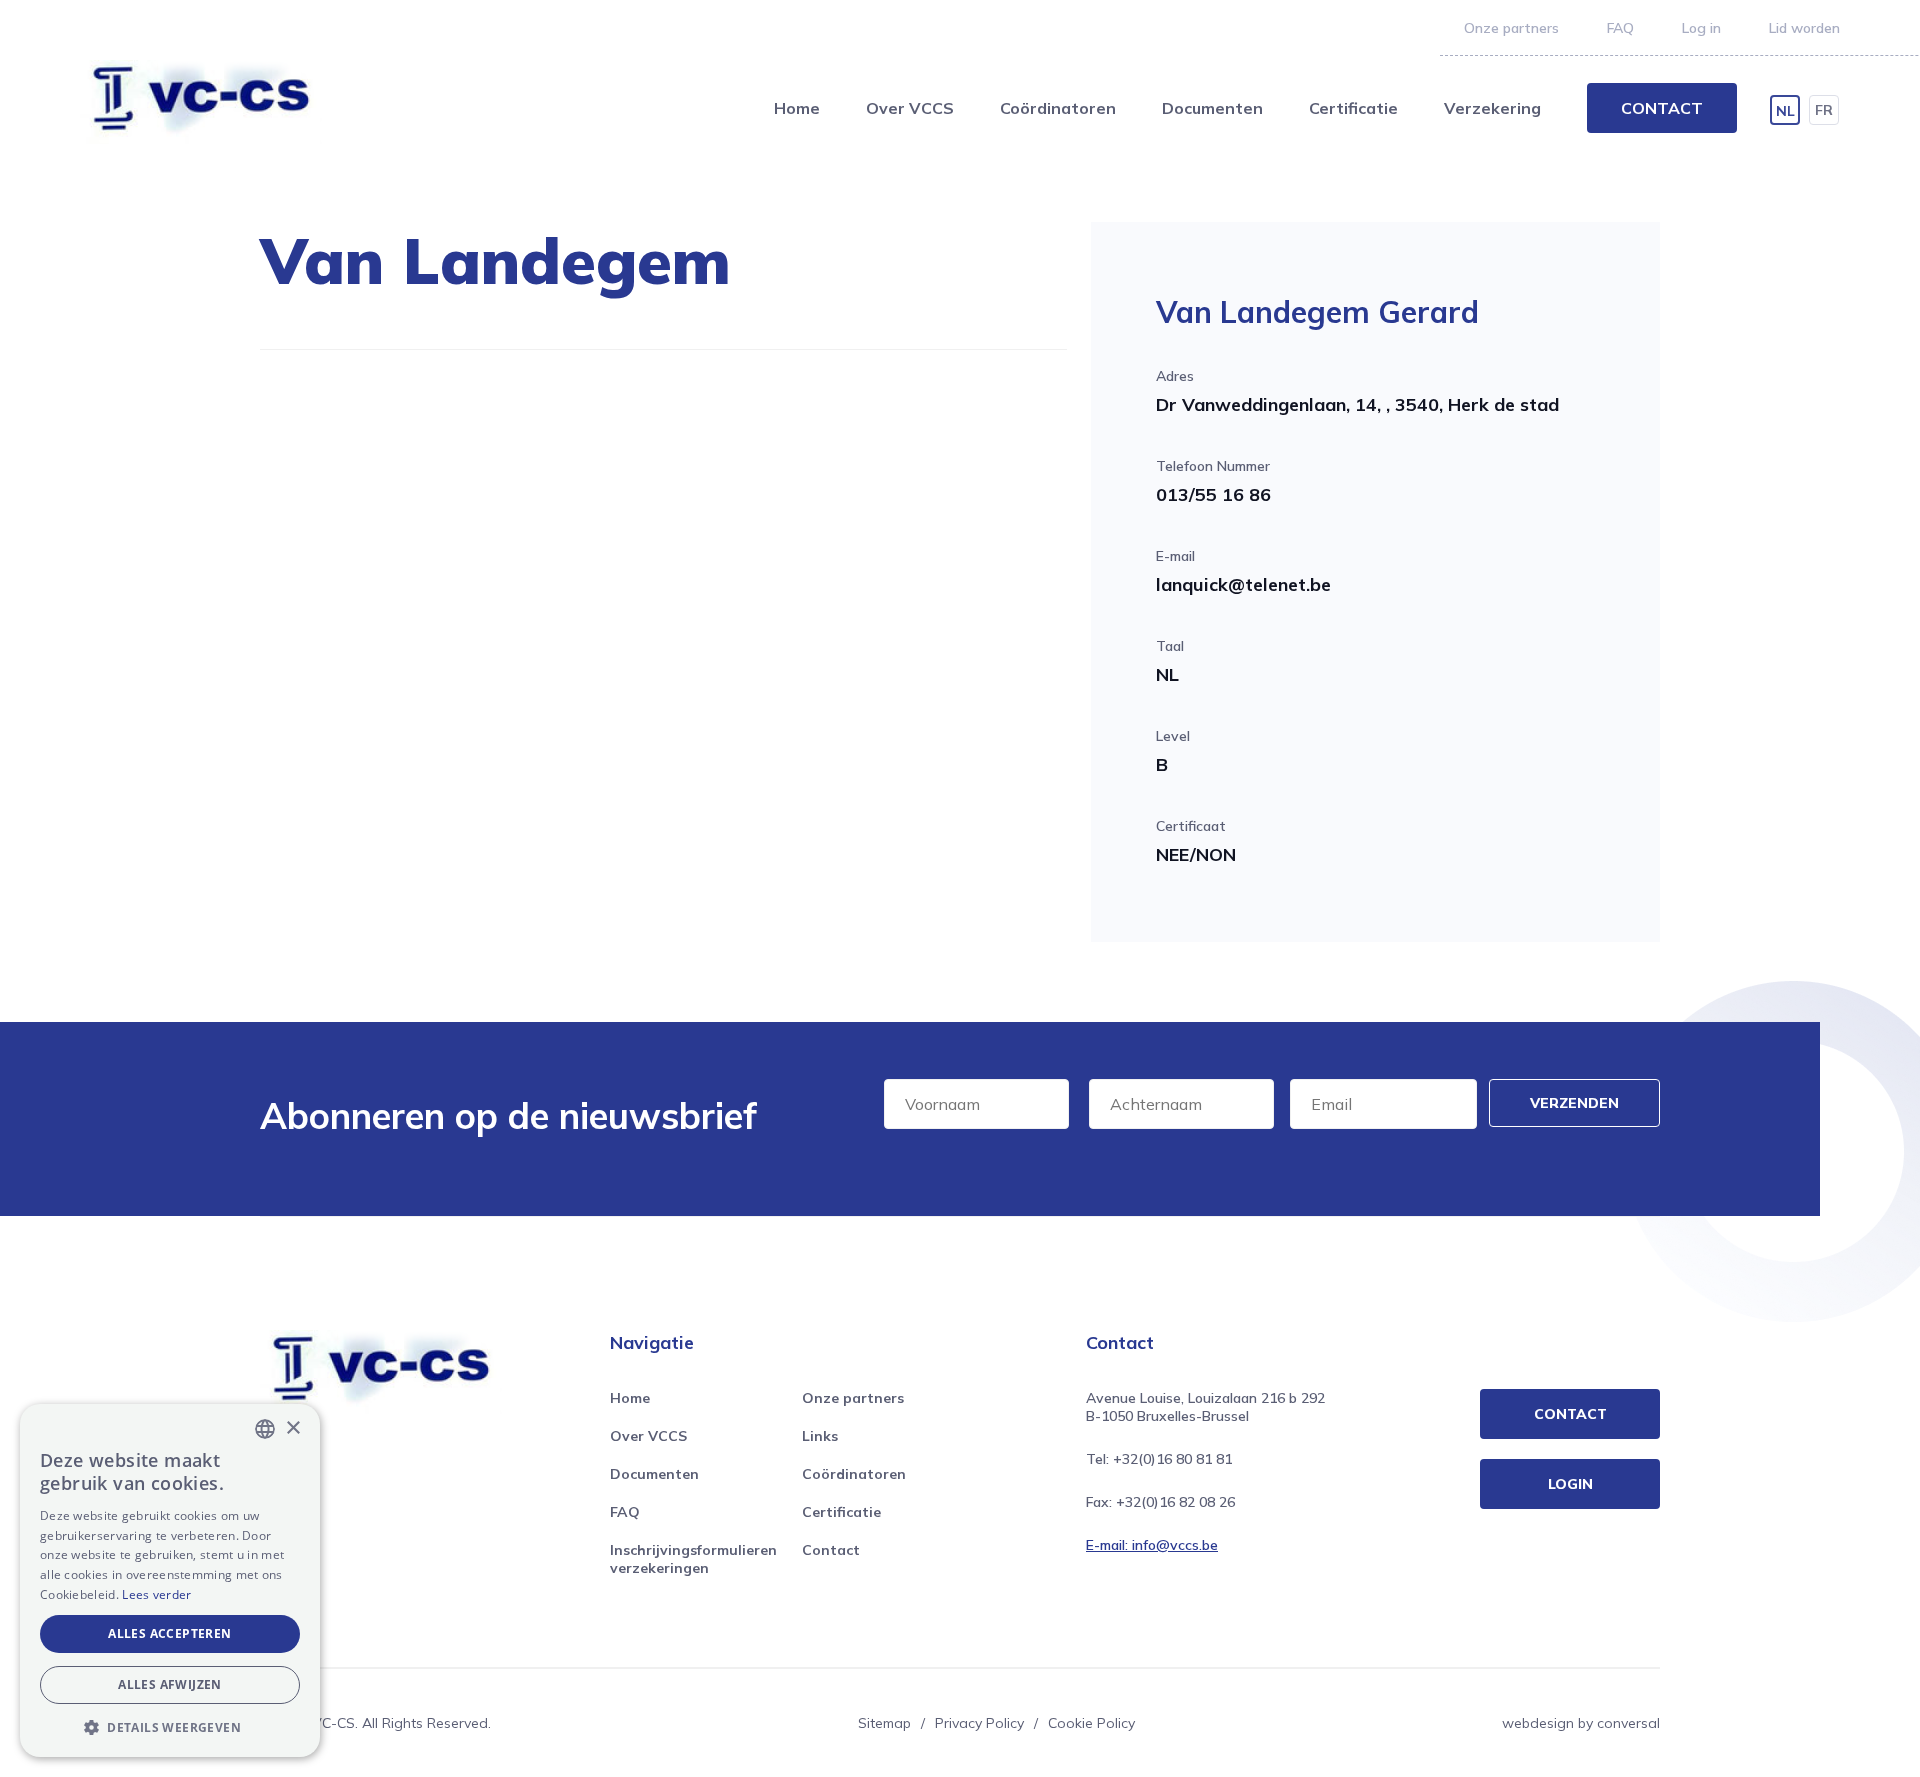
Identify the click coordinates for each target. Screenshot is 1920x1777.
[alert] (170, 1580)
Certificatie (1353, 108)
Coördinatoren (1058, 108)
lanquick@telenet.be (1243, 584)
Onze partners (1511, 28)
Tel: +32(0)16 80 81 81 (1159, 1459)
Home (797, 108)
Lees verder (156, 1594)
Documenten (1212, 108)
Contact (1662, 108)
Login (1570, 1484)
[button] (170, 1727)
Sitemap (884, 1723)
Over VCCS (910, 108)
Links (820, 1436)
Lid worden (1804, 28)
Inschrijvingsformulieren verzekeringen (693, 1559)
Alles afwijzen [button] (170, 1684)
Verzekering (1492, 108)
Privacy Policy (979, 1723)
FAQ (1620, 28)
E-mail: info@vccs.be (1152, 1545)
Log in (1701, 28)
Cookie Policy (1091, 1723)
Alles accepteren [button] (169, 1633)
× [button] (292, 1428)
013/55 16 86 (1213, 494)
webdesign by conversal (1581, 1723)
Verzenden (1574, 1103)
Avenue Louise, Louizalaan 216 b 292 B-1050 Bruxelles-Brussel (1205, 1407)
